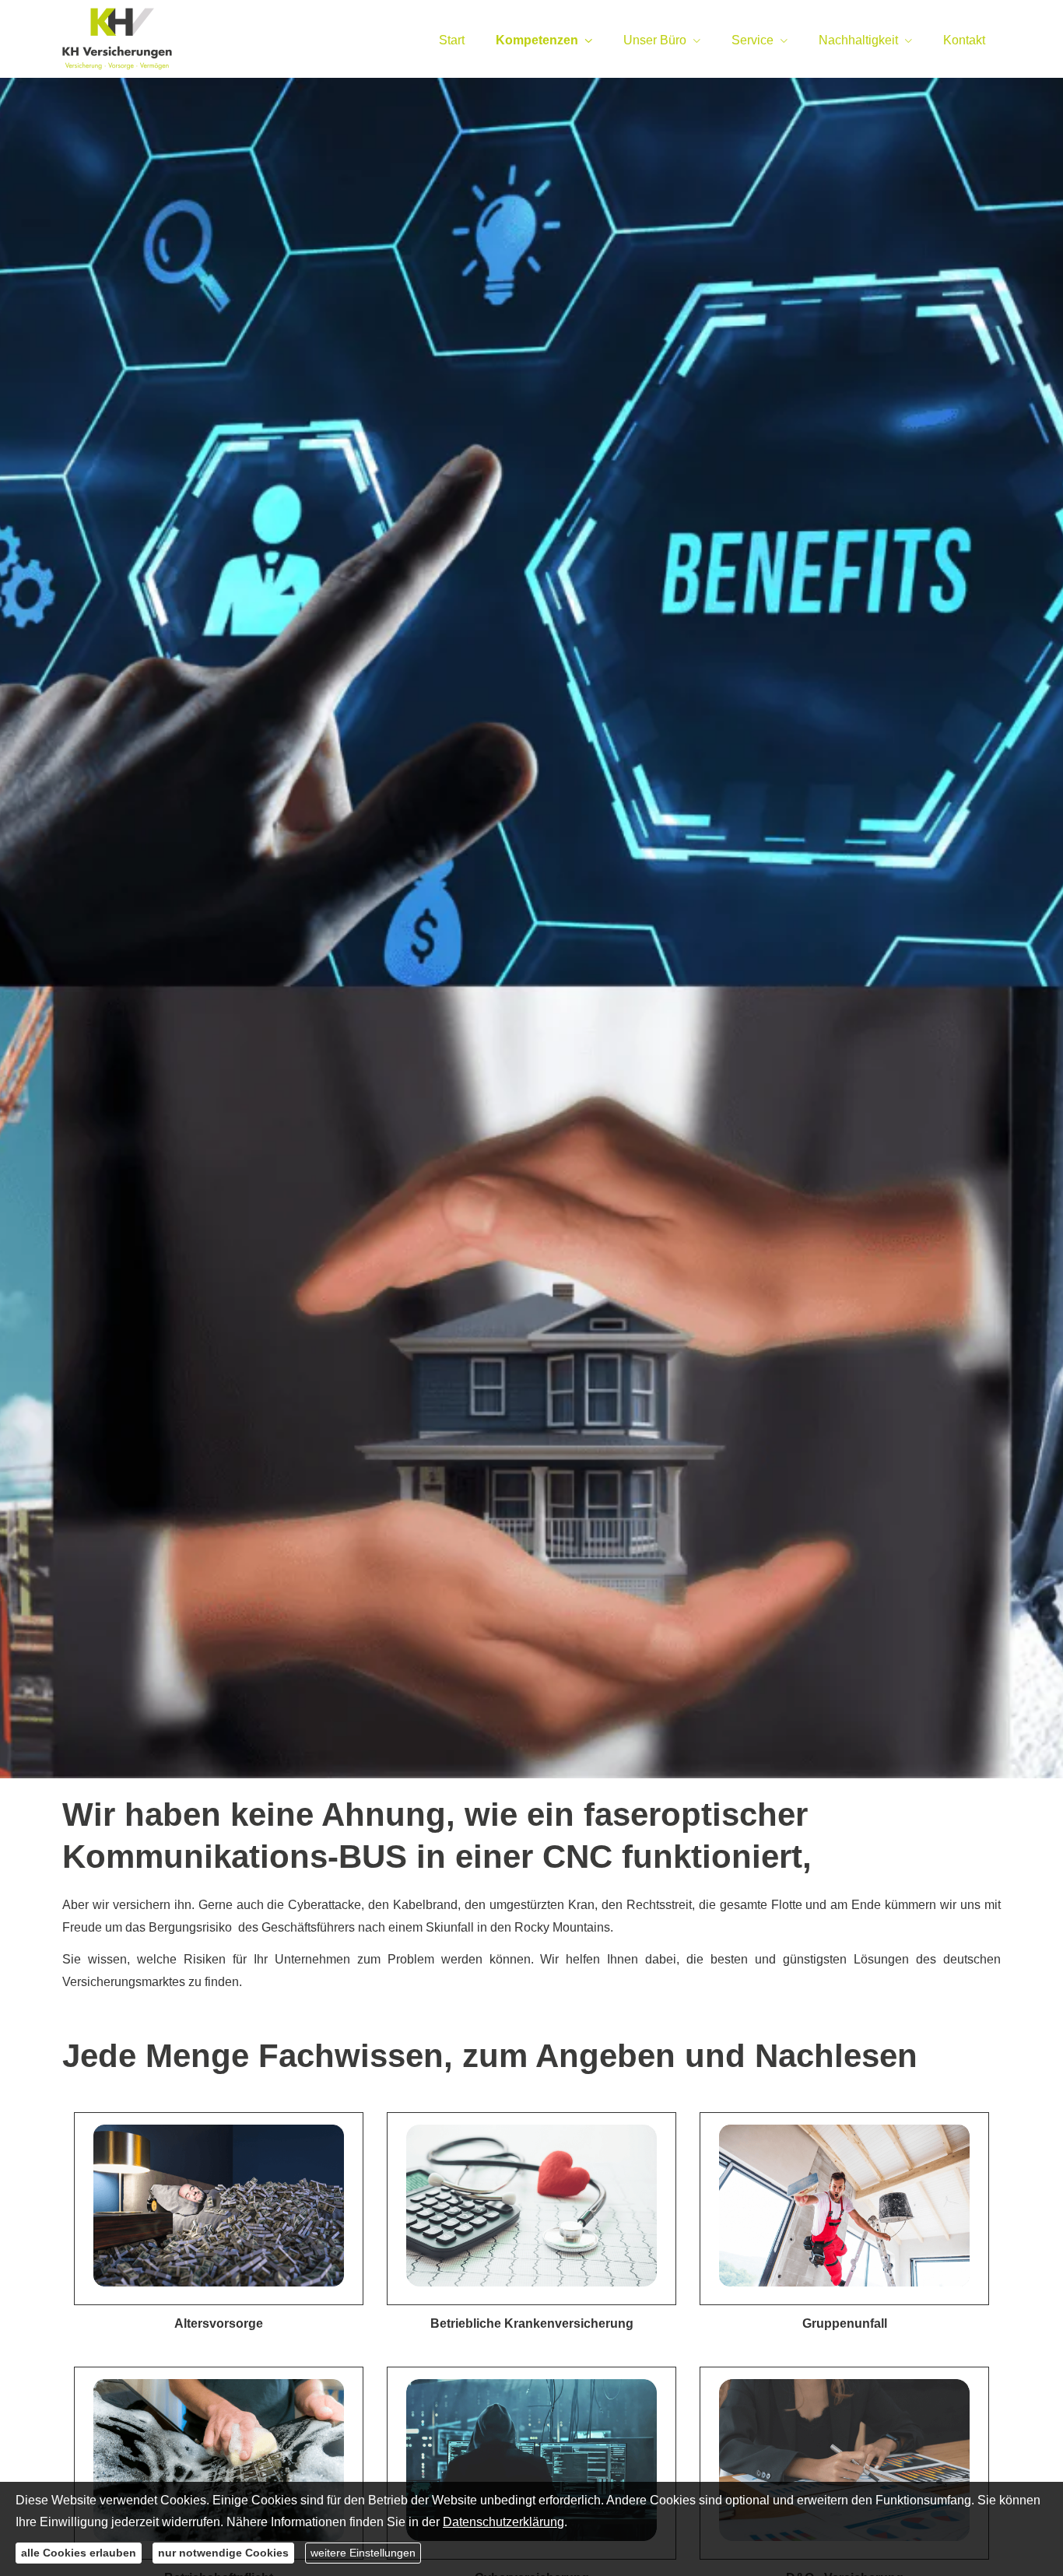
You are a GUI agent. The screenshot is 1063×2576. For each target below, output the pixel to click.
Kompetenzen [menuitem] (537, 40)
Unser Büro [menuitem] (655, 40)
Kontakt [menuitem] (964, 40)
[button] (219, 2209)
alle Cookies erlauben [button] (79, 2553)
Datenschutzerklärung (503, 2522)
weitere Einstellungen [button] (363, 2553)
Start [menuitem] (452, 40)
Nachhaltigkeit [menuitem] (858, 40)
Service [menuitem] (753, 40)
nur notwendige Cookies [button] (223, 2553)
